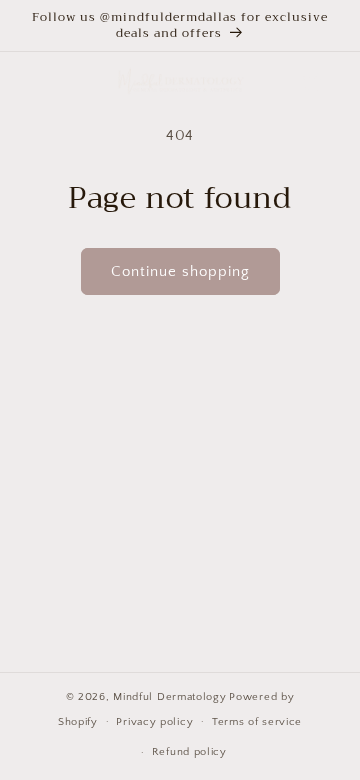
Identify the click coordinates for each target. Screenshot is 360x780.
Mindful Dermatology (169, 697)
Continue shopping (180, 271)
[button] (40, 81)
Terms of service (257, 722)
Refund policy (189, 752)
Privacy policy (154, 722)
